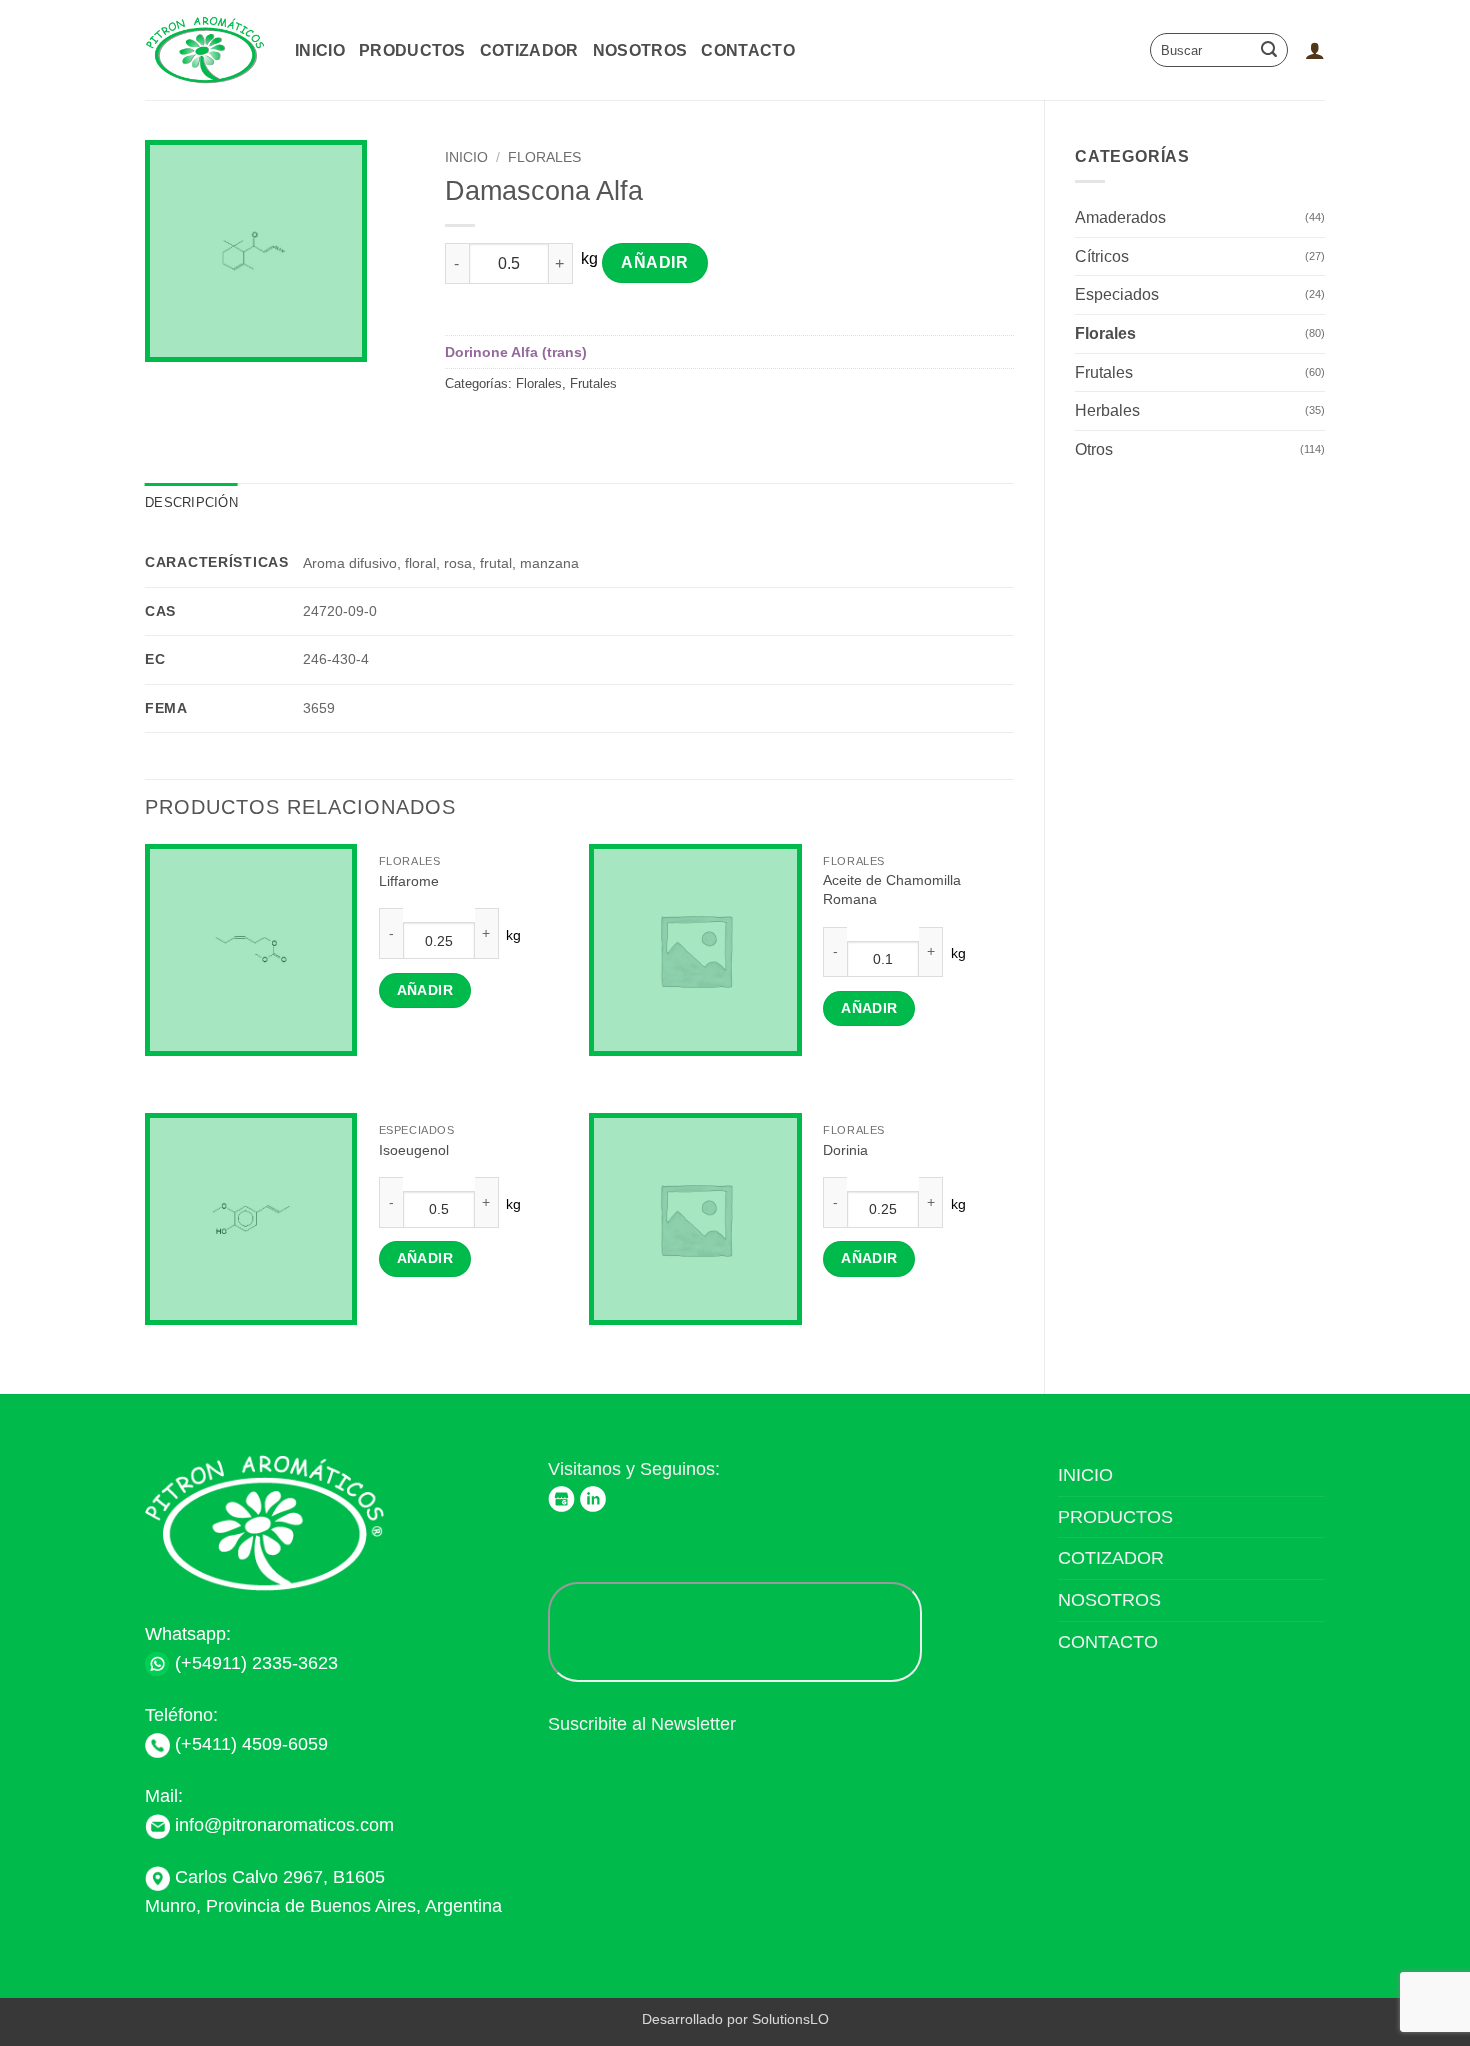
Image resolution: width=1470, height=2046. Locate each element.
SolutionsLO (790, 2019)
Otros (1094, 449)
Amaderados (1120, 217)
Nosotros (640, 50)
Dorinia (845, 1150)
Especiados (1117, 294)
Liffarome (409, 881)
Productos (412, 50)
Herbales (1107, 410)
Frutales (1104, 372)
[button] (1315, 50)
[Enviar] (1269, 50)
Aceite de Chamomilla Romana (892, 889)
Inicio (320, 50)
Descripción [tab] (191, 502)
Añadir (654, 262)
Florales (1105, 333)
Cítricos (1102, 256)
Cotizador (529, 50)
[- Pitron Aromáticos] (205, 50)
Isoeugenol (414, 1150)
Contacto (748, 50)
